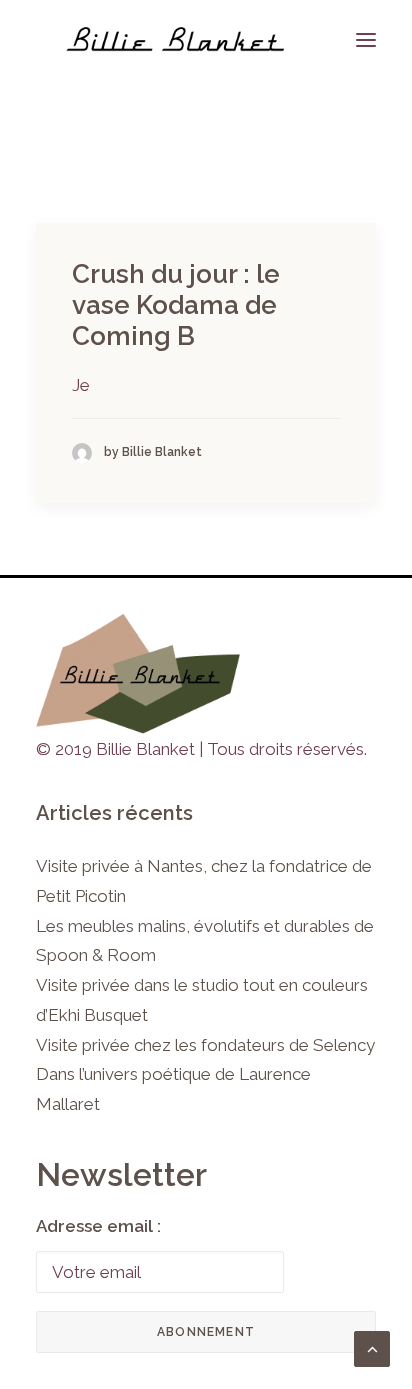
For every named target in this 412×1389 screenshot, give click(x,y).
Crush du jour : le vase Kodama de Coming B (176, 305)
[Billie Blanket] (175, 39)
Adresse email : (98, 1226)
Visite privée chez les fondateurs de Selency (205, 1045)
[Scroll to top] (372, 1347)
